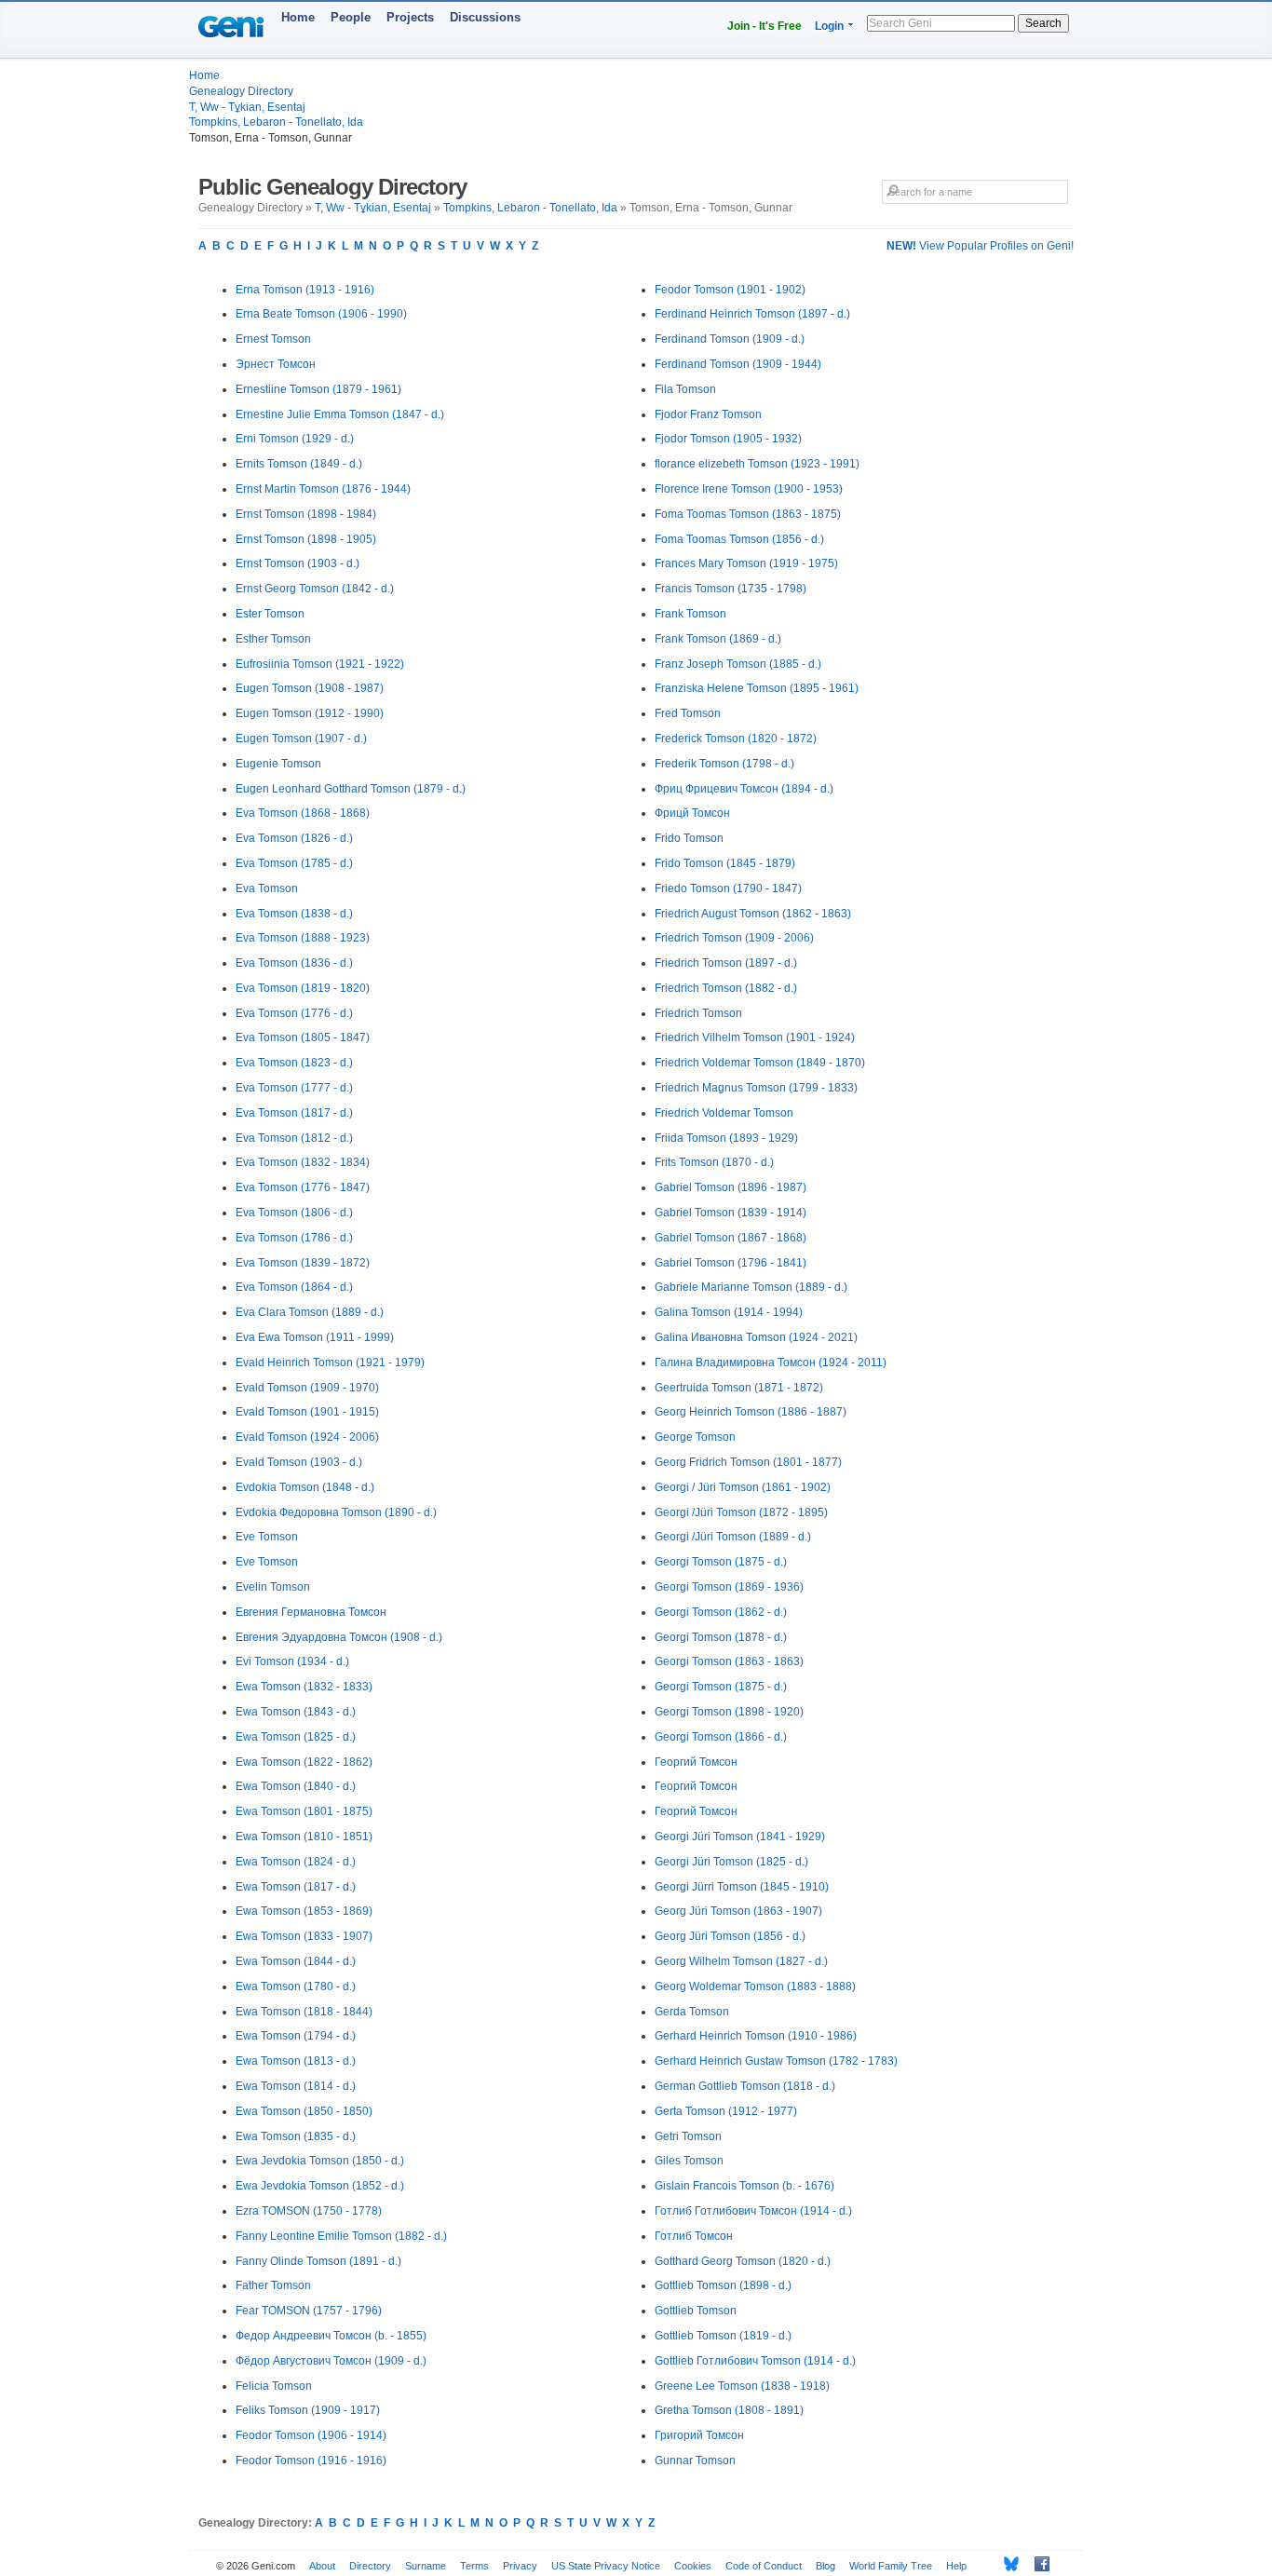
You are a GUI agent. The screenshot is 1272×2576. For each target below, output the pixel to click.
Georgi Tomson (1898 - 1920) (729, 1712)
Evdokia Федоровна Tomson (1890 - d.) (336, 1512)
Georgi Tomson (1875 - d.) (721, 1562)
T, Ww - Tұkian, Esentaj (247, 107)
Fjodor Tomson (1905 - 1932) (728, 439)
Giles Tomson (689, 2161)
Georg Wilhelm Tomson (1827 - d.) (741, 1961)
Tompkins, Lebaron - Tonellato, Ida (276, 122)
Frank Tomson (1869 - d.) (718, 639)
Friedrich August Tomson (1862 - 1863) (753, 914)
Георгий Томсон (696, 1762)
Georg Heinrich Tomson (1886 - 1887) (751, 1412)
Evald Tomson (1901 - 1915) (307, 1412)
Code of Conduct (764, 2566)
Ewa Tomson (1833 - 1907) (304, 1936)
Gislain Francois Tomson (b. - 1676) (744, 2186)
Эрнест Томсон (276, 364)
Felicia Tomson (274, 2386)
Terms (474, 2566)
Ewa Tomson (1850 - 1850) (304, 2111)
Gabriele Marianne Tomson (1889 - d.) (751, 1287)
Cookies (693, 2566)
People (351, 17)
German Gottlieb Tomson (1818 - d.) (745, 2086)
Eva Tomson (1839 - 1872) (303, 1263)
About (322, 2566)
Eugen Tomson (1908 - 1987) (310, 688)
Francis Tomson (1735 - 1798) (731, 589)
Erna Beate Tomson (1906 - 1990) (321, 314)
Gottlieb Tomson (696, 2311)
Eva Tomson (267, 888)
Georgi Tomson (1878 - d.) (721, 1637)
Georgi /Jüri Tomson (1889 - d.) (733, 1537)
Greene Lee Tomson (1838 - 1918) (742, 2386)
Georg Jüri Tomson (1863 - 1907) (738, 1911)
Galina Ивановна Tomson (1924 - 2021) (756, 1337)
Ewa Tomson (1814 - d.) (296, 2086)
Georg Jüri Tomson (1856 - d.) (730, 1936)
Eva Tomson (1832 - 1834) (303, 1162)
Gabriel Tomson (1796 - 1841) (731, 1263)
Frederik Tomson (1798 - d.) (724, 764)
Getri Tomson (688, 2136)
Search (1043, 23)
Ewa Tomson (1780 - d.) (296, 1986)
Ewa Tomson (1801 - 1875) (304, 1811)
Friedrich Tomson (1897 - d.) (726, 963)
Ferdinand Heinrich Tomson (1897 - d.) (752, 314)
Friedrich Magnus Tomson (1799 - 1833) (756, 1088)
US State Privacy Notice (606, 2566)
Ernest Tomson (273, 339)
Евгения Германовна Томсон (311, 1612)
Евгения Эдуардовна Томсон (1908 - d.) (339, 1637)
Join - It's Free (765, 26)
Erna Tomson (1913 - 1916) (305, 290)
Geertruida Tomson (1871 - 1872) (739, 1388)
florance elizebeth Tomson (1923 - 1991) (757, 464)
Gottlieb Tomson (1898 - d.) (723, 2285)
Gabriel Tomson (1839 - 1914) (731, 1213)
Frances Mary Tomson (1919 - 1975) (746, 563)
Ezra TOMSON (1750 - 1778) (309, 2211)
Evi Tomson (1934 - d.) (292, 1661)
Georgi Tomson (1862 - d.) (721, 1612)
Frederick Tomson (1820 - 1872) (736, 739)
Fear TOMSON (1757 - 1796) (309, 2311)
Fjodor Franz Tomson (708, 414)
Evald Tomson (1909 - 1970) (307, 1388)
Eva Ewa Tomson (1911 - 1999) (315, 1337)
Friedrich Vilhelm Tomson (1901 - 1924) (755, 1037)
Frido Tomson (689, 838)
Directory (370, 2566)
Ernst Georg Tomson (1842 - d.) (315, 589)
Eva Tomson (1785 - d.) (294, 863)
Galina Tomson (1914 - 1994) (729, 1312)
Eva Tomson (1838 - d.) (294, 914)
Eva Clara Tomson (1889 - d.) (310, 1312)
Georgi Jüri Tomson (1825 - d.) (731, 1862)
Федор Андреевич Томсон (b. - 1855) (331, 2336)
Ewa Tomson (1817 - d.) (296, 1887)
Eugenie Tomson (278, 764)
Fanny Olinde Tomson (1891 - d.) (318, 2261)
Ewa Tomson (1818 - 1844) (304, 2012)
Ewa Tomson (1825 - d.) (296, 1737)
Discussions (485, 17)
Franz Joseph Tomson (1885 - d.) (738, 664)
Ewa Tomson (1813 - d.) (296, 2061)
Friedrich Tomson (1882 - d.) (726, 988)
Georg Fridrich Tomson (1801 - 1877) (748, 1462)
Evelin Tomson (273, 1587)
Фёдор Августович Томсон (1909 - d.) (331, 2361)
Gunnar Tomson (695, 2461)
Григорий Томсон (699, 2435)
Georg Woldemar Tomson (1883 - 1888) (755, 1986)
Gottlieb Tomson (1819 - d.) (723, 2336)
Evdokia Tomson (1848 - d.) (305, 1487)
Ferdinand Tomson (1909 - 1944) (738, 364)
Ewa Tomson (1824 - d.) (296, 1862)
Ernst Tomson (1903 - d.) (298, 563)
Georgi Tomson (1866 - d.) (721, 1737)
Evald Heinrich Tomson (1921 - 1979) (330, 1363)
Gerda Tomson (692, 2012)
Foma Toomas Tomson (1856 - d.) (739, 539)
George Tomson (695, 1437)
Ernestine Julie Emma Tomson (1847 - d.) (340, 414)
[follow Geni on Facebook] (1037, 2564)
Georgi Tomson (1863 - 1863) (729, 1661)
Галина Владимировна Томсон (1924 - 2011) (771, 1363)
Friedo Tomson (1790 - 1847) (728, 888)
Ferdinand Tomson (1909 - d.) (730, 339)
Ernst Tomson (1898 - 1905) (306, 539)
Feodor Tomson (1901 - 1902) (730, 290)
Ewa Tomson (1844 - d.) (296, 1961)
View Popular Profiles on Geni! (980, 246)
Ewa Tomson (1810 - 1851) (304, 1837)
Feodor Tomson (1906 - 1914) (311, 2435)
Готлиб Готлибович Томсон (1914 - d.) (753, 2211)
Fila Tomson (685, 389)
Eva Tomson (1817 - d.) (294, 1113)
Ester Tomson (270, 614)
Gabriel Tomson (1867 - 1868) (731, 1238)
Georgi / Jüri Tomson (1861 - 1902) (743, 1487)
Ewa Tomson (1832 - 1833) (304, 1687)
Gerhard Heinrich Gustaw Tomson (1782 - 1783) (776, 2061)
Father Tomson (273, 2285)
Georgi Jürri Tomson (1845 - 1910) (742, 1887)
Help (956, 2566)
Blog (825, 2566)
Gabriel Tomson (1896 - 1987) (731, 1187)
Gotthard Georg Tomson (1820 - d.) (743, 2261)
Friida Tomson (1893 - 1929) (726, 1138)
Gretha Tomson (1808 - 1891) (729, 2410)
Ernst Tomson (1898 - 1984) (306, 514)
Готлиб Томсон (694, 2236)
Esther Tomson (273, 639)
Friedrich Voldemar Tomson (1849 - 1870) (760, 1063)
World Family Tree (891, 2566)
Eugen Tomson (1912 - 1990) (310, 713)
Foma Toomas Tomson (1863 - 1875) (748, 514)
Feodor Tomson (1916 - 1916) (311, 2461)
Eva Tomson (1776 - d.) (294, 1013)
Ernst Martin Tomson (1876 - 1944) (323, 489)
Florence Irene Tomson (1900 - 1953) (749, 489)
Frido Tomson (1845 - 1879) (725, 863)
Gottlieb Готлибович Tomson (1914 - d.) (755, 2361)
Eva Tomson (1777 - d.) (294, 1088)
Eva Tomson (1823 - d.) (294, 1063)
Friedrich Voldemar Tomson (724, 1113)
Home (298, 17)
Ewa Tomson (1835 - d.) (296, 2136)
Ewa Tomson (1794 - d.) (296, 2036)
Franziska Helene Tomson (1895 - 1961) (757, 688)
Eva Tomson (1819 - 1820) (303, 988)
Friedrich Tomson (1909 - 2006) (734, 938)
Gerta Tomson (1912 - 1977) (726, 2111)
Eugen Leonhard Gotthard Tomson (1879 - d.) (351, 789)
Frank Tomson (690, 614)
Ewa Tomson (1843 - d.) (296, 1712)
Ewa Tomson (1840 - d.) (296, 1786)
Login (829, 26)
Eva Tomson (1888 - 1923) (303, 938)
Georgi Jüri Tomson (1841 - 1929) (740, 1837)
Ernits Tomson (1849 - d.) (299, 464)
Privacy (520, 2566)
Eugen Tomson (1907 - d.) (301, 739)
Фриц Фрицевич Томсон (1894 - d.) (744, 789)
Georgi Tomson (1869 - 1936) (729, 1587)
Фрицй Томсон (692, 813)
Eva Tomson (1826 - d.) (294, 838)
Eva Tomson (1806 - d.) (294, 1213)
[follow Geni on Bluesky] (1006, 2564)
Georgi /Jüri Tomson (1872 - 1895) (741, 1512)
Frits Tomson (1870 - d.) (714, 1162)
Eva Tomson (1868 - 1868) (303, 813)
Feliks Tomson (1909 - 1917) (308, 2410)
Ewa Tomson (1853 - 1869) (304, 1911)
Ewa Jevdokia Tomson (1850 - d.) (320, 2161)
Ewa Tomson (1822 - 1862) (304, 1762)
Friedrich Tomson (698, 1013)
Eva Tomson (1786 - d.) (294, 1238)
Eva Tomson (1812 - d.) (294, 1138)
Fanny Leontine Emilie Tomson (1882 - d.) (341, 2236)
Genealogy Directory (241, 91)
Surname (426, 2566)
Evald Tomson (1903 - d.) (299, 1462)
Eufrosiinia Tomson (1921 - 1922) (320, 664)
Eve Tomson (267, 1537)
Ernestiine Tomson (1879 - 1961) (318, 389)
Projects (410, 17)
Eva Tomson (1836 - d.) (294, 963)
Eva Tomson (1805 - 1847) (303, 1037)
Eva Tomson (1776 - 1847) (303, 1187)
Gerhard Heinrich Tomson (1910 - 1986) (756, 2036)
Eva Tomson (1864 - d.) (294, 1287)
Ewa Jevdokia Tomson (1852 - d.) (320, 2186)
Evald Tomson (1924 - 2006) (307, 1437)
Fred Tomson (688, 713)
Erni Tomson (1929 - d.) (295, 439)
